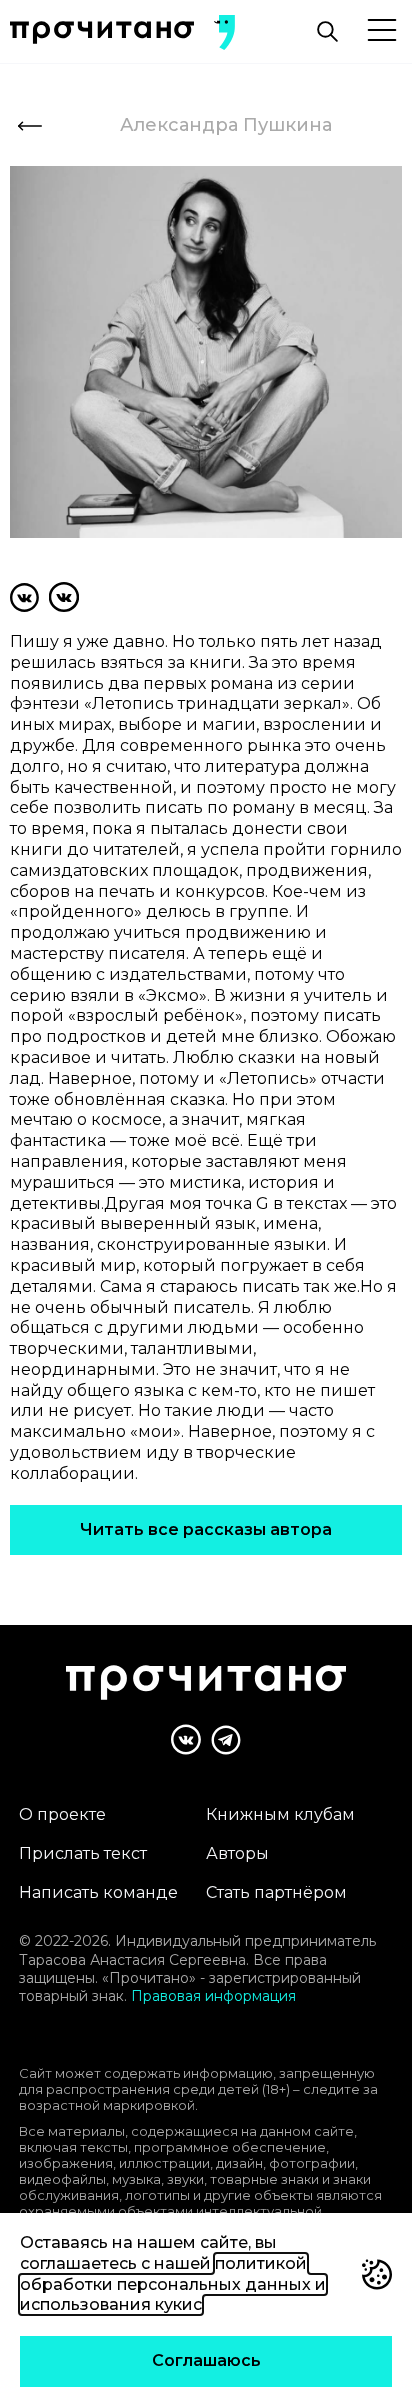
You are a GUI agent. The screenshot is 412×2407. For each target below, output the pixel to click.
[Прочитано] (102, 32)
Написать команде (98, 1892)
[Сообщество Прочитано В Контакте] (186, 1739)
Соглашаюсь (206, 2360)
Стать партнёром (276, 1892)
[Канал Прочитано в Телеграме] (226, 1740)
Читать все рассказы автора (206, 1529)
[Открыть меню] (382, 31)
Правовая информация (213, 1996)
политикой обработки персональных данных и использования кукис (173, 2284)
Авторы (237, 1853)
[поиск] (327, 32)
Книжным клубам (280, 1814)
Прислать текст (83, 1853)
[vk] (24, 597)
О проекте (62, 1814)
